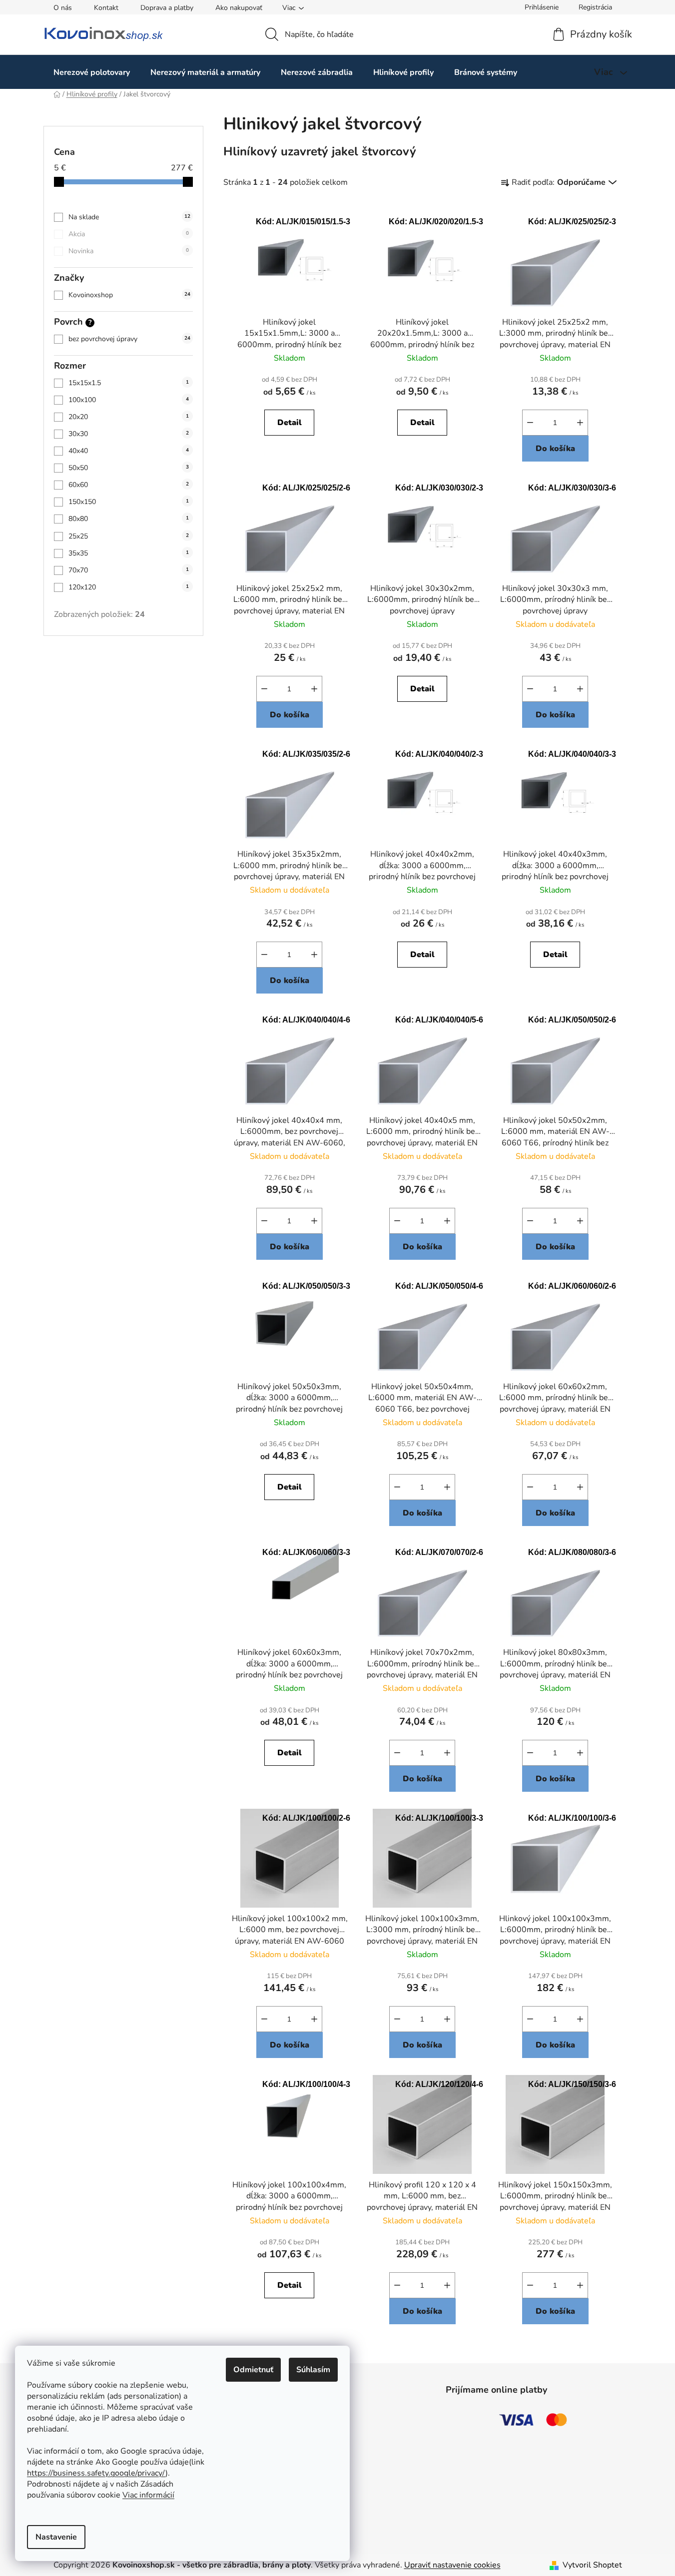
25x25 (129, 536)
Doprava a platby (167, 8)
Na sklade (129, 217)
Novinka (129, 251)
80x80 (129, 519)
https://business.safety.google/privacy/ (96, 2473)
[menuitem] (92, 72)
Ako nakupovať (239, 8)
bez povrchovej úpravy (129, 339)
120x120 (129, 587)
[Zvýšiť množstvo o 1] (580, 423)
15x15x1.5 (129, 383)
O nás (63, 8)
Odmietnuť (253, 2370)
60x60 (129, 485)
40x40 (129, 451)
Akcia (129, 234)
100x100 (129, 400)
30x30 (129, 434)
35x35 (129, 553)
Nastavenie (56, 2537)
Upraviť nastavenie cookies (452, 2565)
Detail (290, 423)
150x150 (129, 502)
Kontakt (106, 8)
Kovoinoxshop (129, 295)
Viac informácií (148, 2495)
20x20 (129, 417)
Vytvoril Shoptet (592, 2565)
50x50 (129, 468)
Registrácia (595, 7)
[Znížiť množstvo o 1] (530, 423)
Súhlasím (313, 2370)
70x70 (129, 570)
